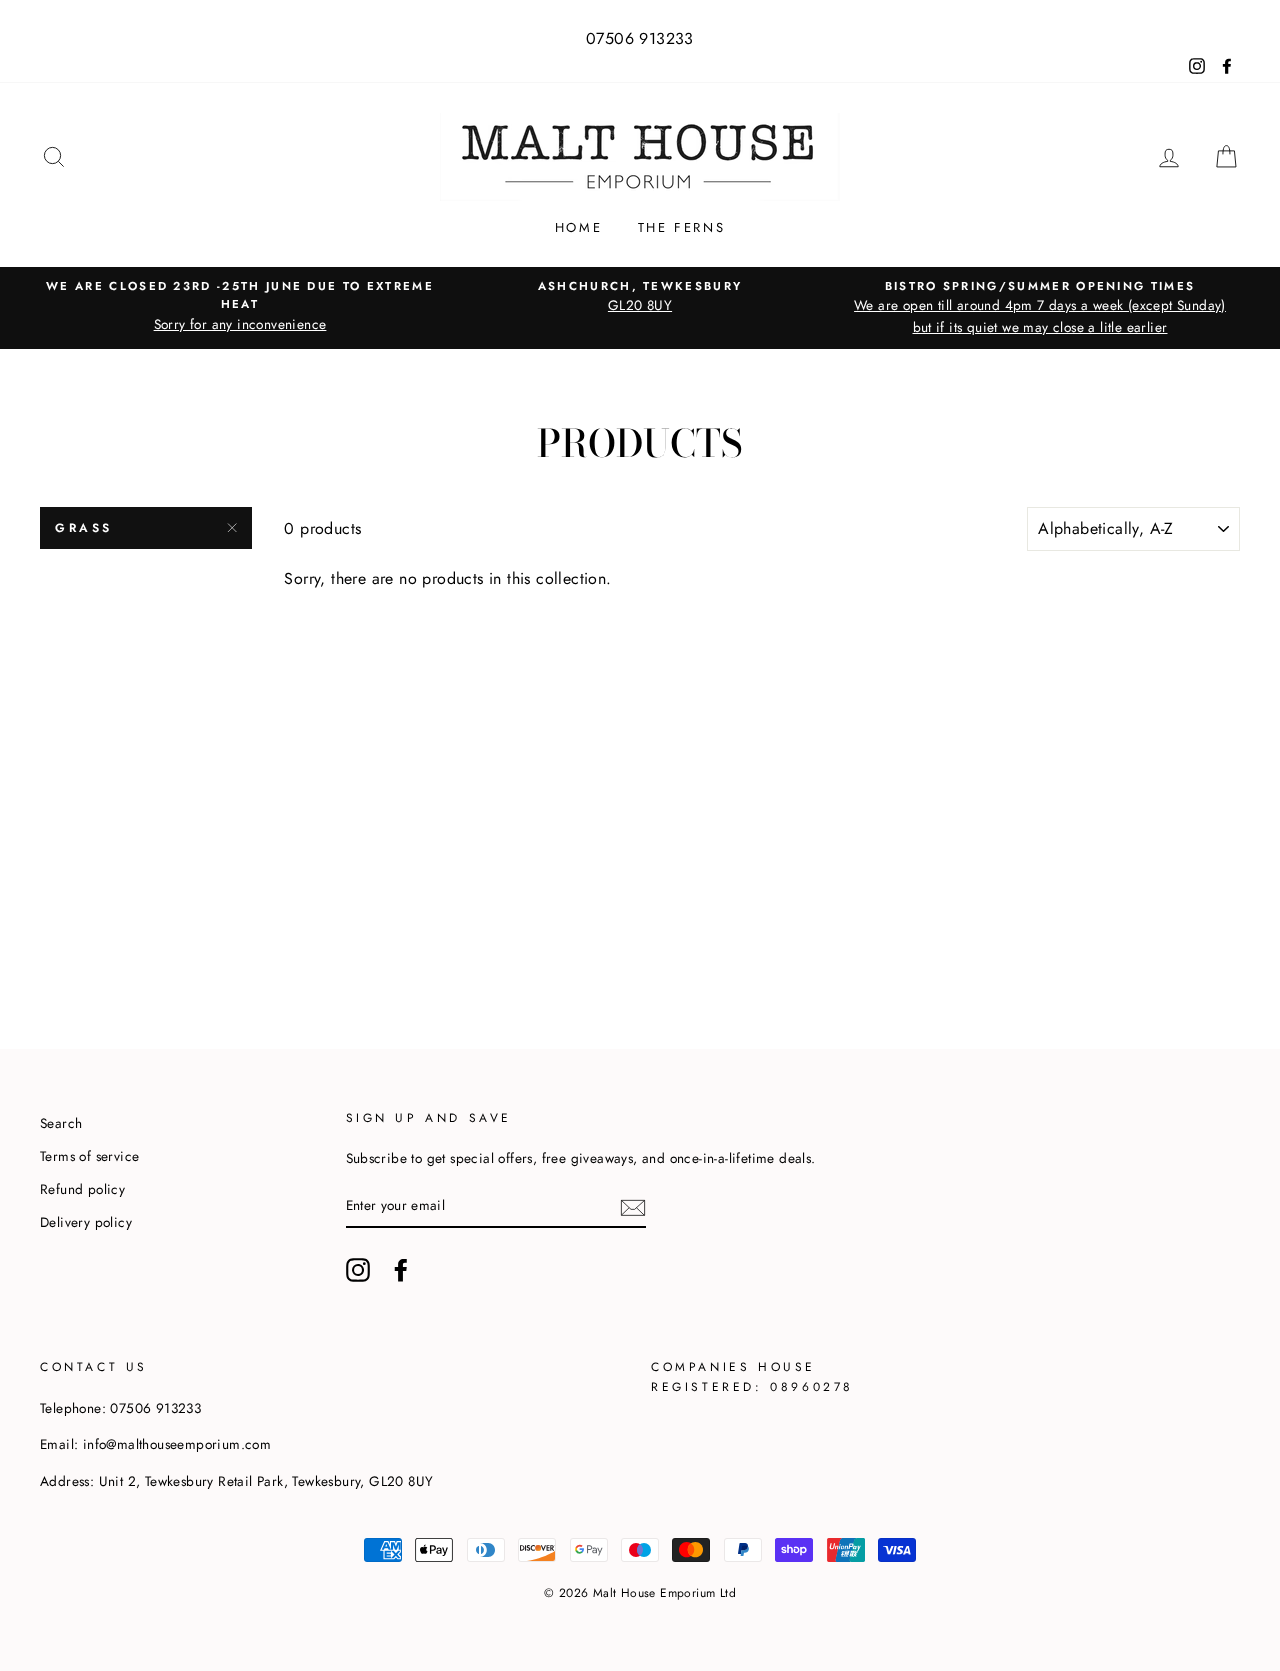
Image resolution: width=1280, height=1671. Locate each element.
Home (578, 227)
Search (61, 1123)
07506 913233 (640, 38)
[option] (240, 306)
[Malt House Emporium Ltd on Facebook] (401, 1270)
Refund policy (82, 1189)
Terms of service (89, 1156)
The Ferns (681, 227)
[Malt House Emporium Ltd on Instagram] (358, 1270)
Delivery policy (86, 1222)
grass (84, 528)
